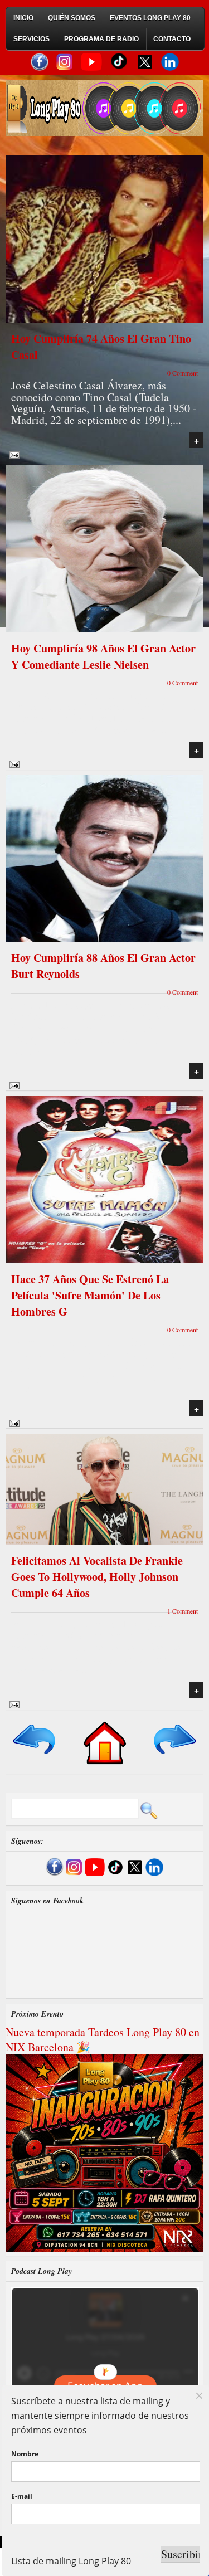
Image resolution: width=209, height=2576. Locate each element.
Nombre (25, 2454)
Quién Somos (72, 18)
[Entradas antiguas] (174, 1755)
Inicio (23, 18)
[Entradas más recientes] (35, 1755)
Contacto (172, 39)
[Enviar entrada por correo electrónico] (13, 454)
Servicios (31, 39)
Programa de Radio (101, 39)
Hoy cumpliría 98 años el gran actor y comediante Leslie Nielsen (103, 656)
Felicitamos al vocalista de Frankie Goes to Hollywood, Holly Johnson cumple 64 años (97, 1577)
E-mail (22, 2496)
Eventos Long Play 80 (150, 18)
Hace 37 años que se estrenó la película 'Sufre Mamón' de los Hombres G (90, 1295)
